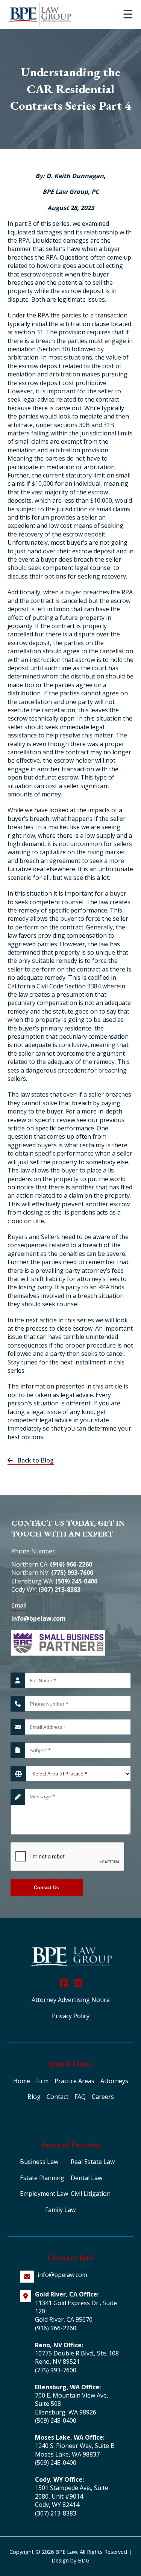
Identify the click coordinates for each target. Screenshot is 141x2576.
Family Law (60, 2210)
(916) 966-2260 (71, 1564)
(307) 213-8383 (59, 1589)
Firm (42, 2081)
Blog (34, 2097)
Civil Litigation (91, 2194)
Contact (58, 2097)
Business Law (39, 2162)
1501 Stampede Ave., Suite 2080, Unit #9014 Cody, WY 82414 (72, 2496)
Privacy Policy (71, 2016)
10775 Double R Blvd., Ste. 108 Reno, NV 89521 (77, 2357)
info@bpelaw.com (39, 1618)
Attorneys (114, 2081)
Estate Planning (42, 2178)
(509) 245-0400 (76, 1581)
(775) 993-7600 (72, 1573)
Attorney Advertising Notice (71, 2000)
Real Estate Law (93, 2162)
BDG (84, 2560)
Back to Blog (33, 1460)
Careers (103, 2097)
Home (22, 2081)
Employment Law (44, 2194)
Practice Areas (74, 2081)
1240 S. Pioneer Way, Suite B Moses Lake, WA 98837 (75, 2450)
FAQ (80, 2097)
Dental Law (86, 2178)
